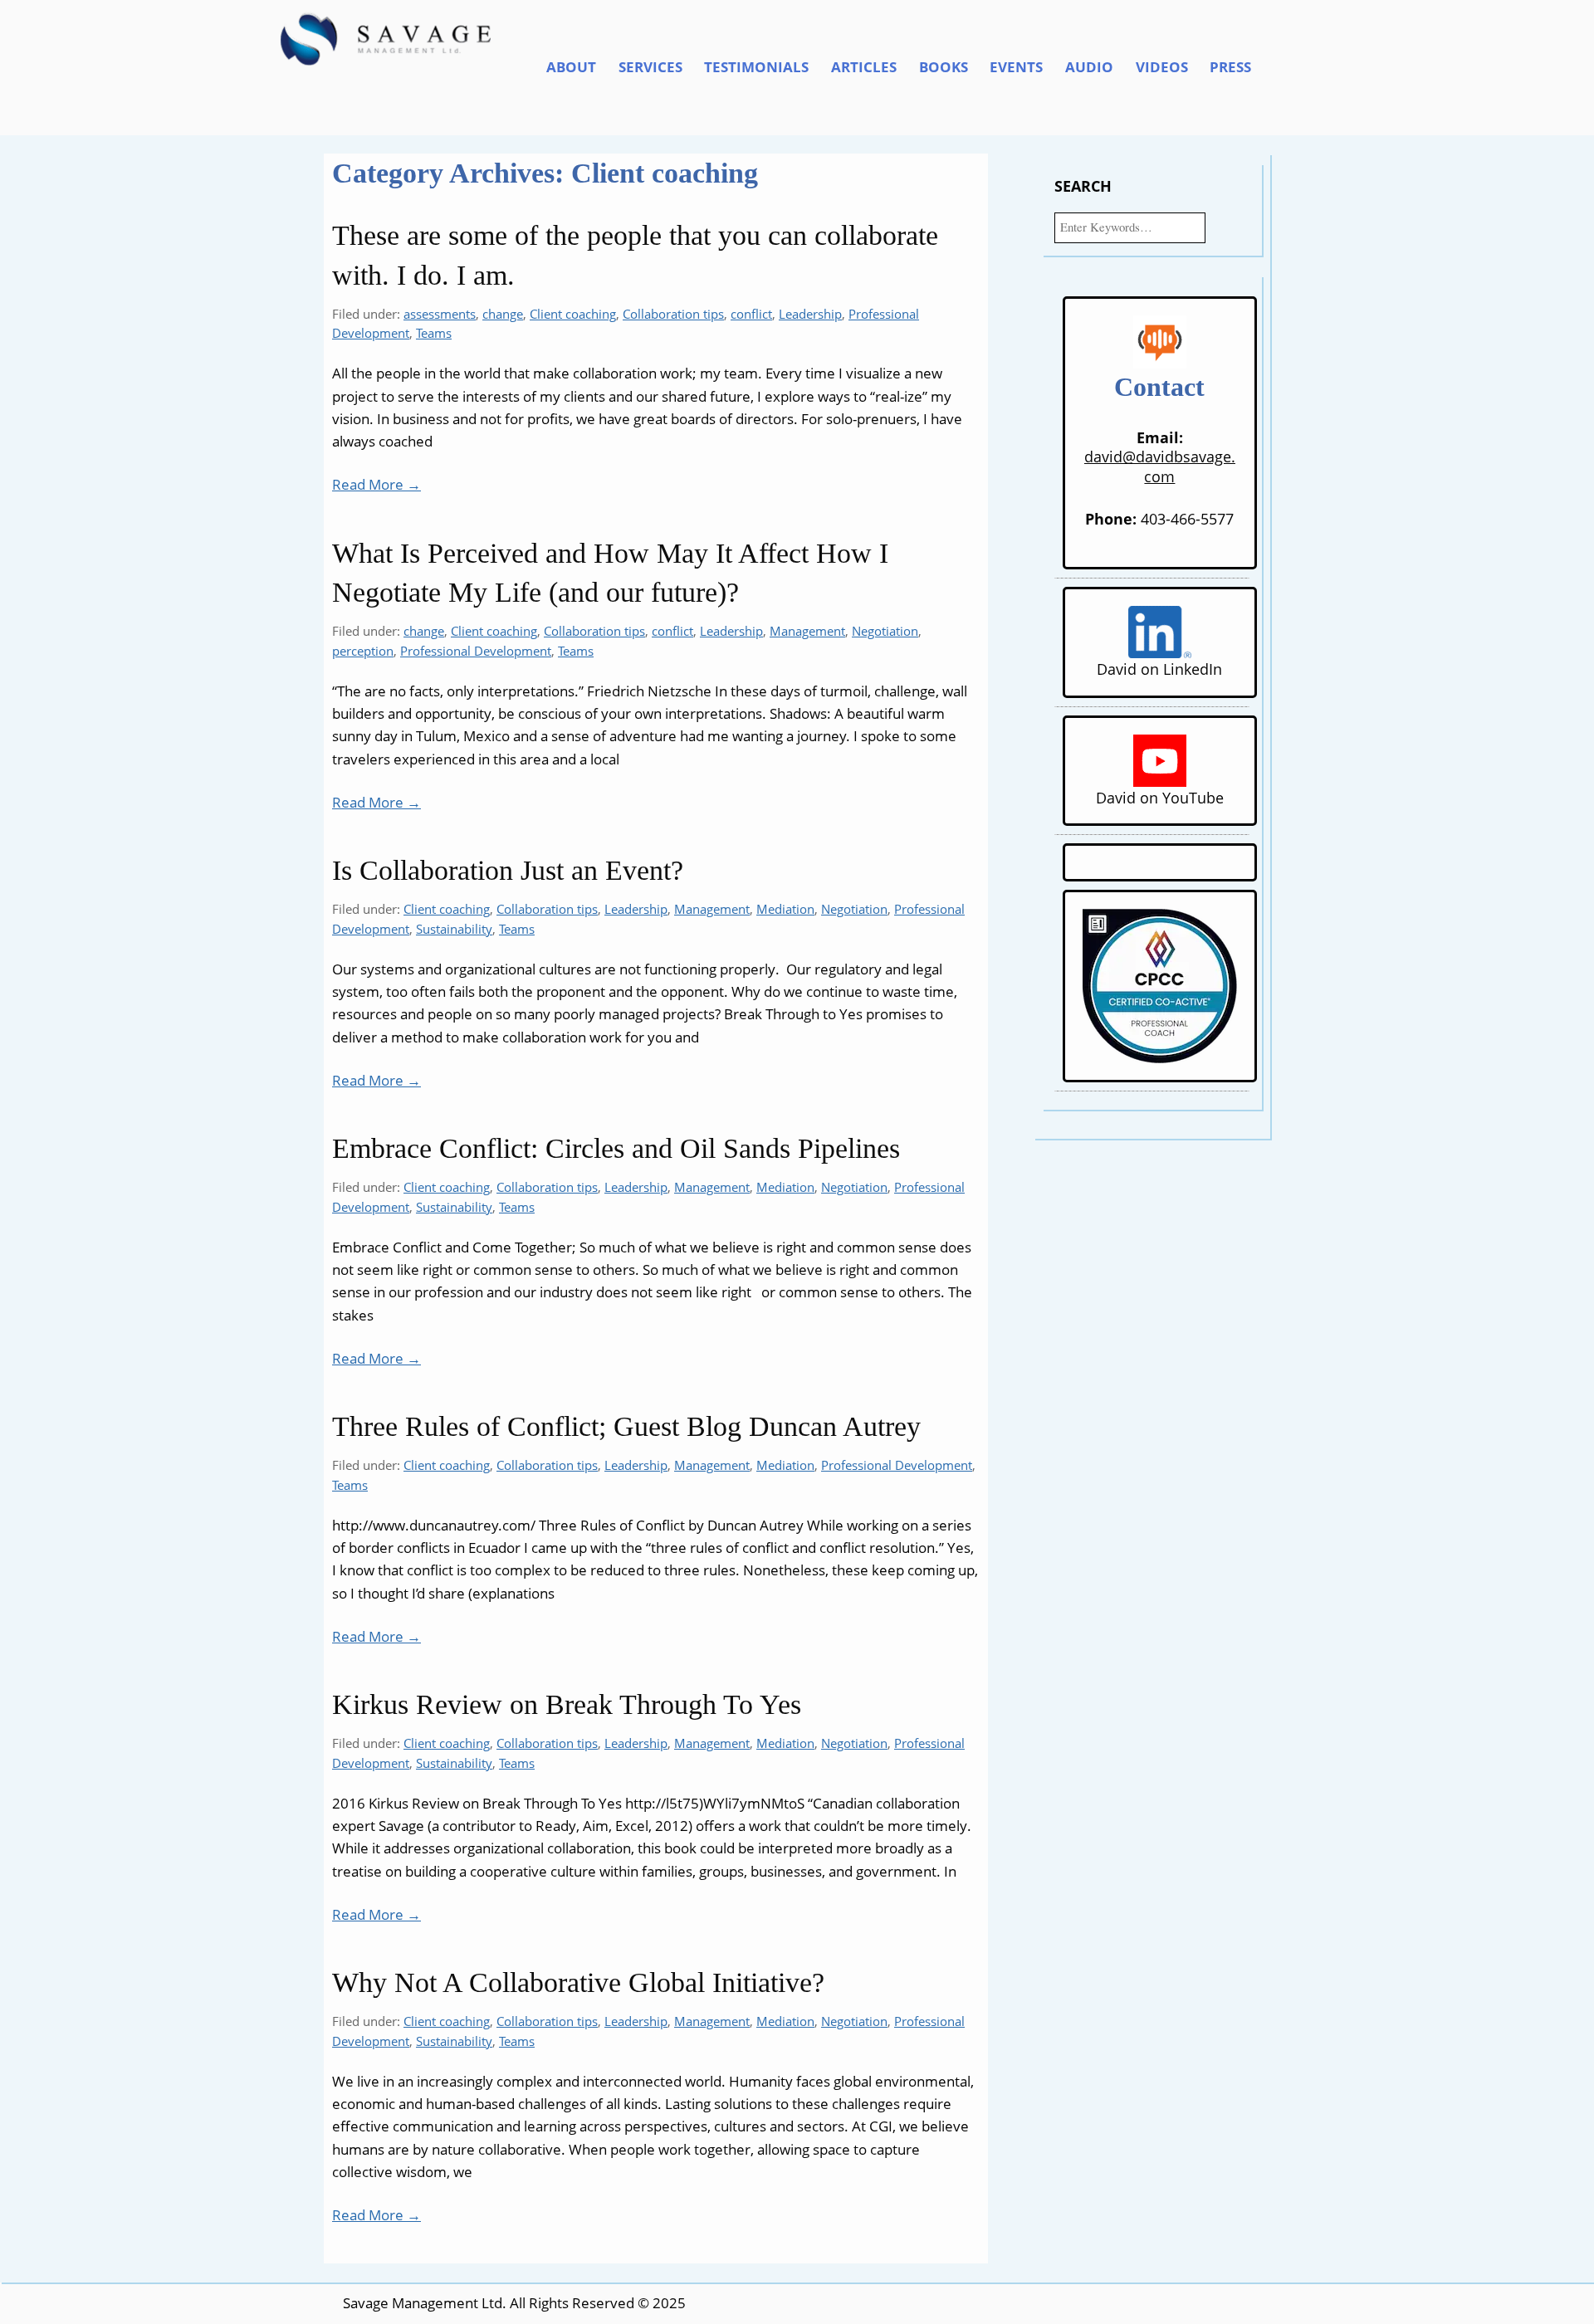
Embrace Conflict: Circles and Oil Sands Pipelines (616, 1148)
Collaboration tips (673, 314)
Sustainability (454, 929)
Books (944, 67)
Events (1016, 67)
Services (650, 67)
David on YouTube (1160, 797)
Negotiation (885, 631)
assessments (440, 314)
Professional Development (476, 651)
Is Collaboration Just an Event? (508, 870)
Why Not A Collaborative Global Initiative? (578, 1982)
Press (1230, 67)
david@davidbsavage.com (1160, 466)
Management (807, 631)
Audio (1089, 67)
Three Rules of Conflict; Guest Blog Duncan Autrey (626, 1426)
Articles (864, 67)
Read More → (376, 484)
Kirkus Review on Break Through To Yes (567, 1704)
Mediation (785, 909)
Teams (434, 333)
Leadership (810, 314)
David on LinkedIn (1159, 669)
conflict (751, 314)
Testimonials (756, 67)
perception (363, 651)
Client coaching (573, 314)
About (571, 67)
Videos (1162, 67)
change (503, 314)
